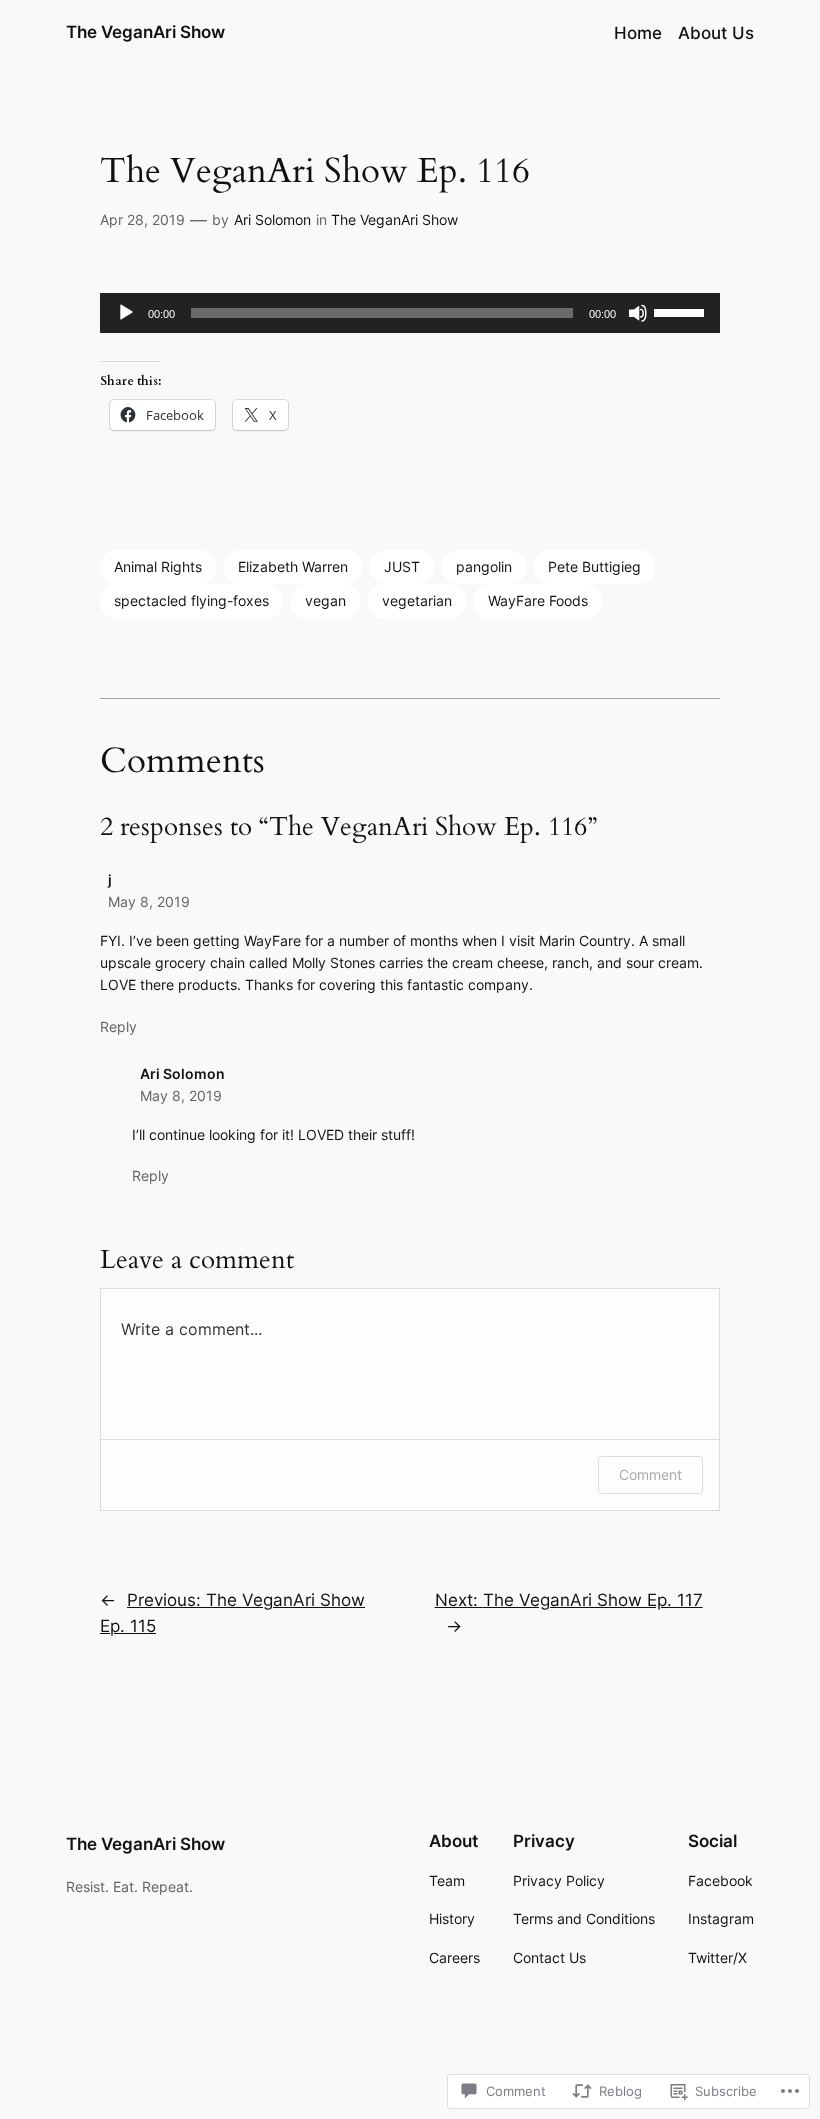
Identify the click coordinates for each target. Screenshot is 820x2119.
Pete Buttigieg (594, 566)
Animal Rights (158, 566)
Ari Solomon (272, 219)
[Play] (126, 313)
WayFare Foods (538, 600)
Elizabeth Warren (293, 566)
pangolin (484, 566)
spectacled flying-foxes (191, 600)
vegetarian (417, 600)
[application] (410, 313)
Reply (118, 1026)
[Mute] (638, 313)
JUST (402, 566)
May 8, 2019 (149, 901)
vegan (325, 600)
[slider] (682, 311)
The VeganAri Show (145, 32)
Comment (650, 1474)
